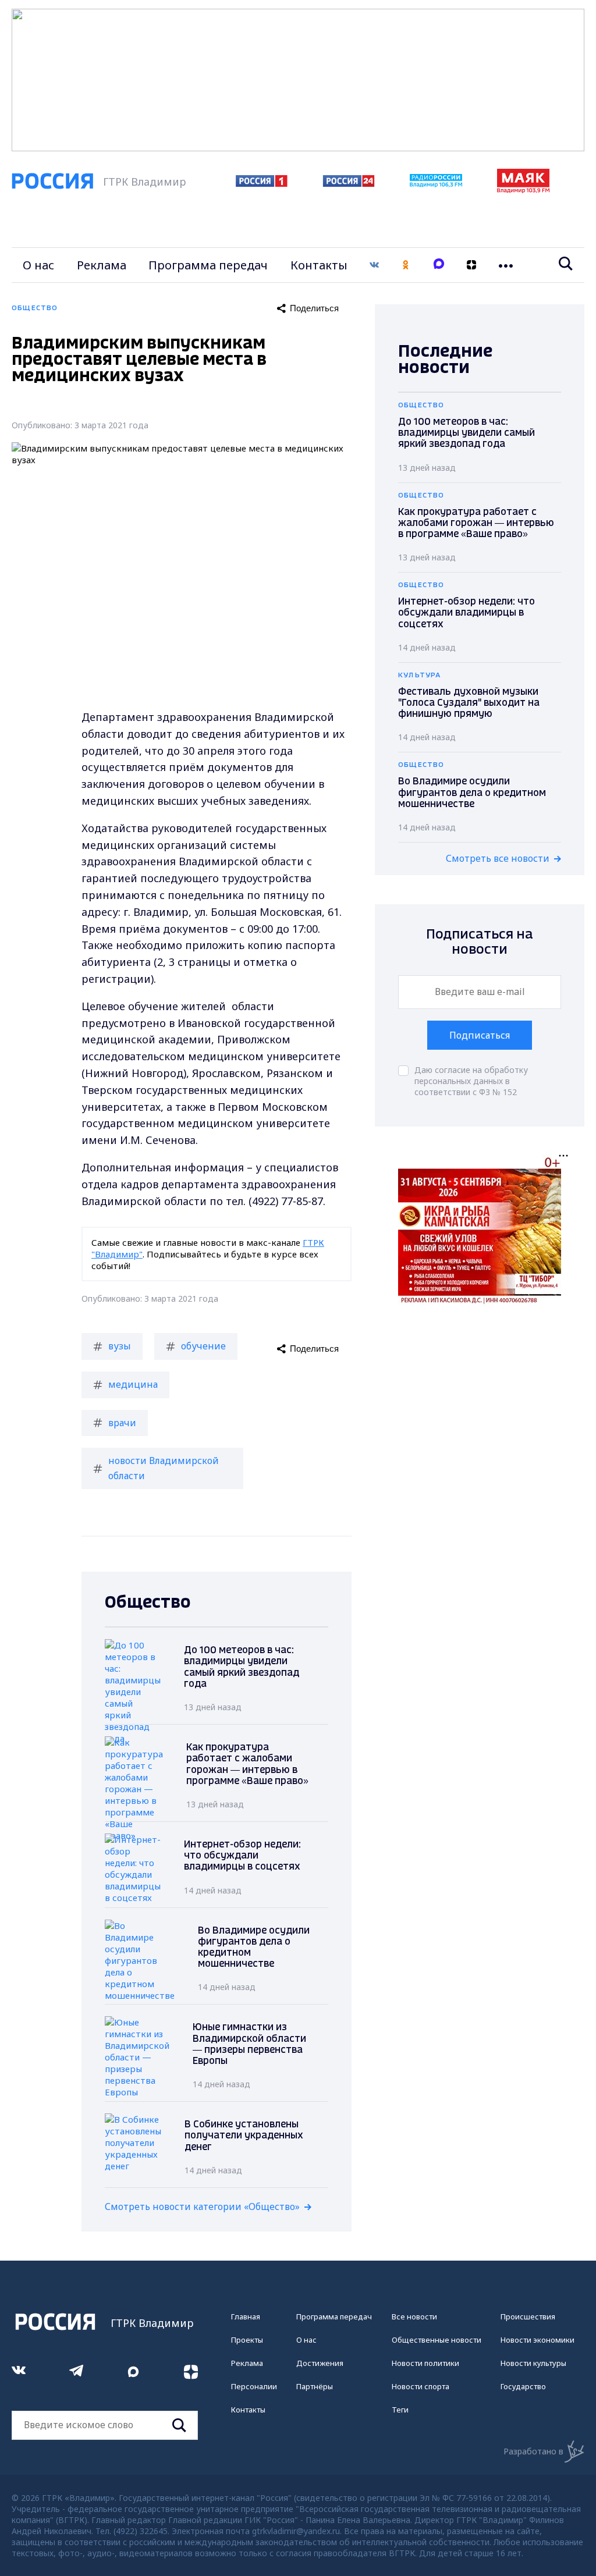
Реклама (102, 265)
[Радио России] (436, 184)
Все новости (414, 2316)
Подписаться (480, 1035)
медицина (133, 1384)
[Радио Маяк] (523, 190)
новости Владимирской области (164, 1468)
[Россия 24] (349, 183)
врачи (122, 1423)
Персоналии (254, 2386)
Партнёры (315, 2386)
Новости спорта (421, 2386)
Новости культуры (533, 2363)
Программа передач (208, 265)
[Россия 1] (262, 183)
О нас (38, 265)
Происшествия (528, 2316)
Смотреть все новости (498, 858)
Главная (246, 2316)
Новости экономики (538, 2340)
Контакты (319, 265)
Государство (523, 2386)
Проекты (247, 2340)
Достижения (320, 2363)
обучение (203, 1346)
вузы (120, 1346)
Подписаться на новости (480, 942)
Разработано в (533, 2451)
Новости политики (425, 2363)
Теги (400, 2410)
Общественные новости (437, 2340)
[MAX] (439, 265)
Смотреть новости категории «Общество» (202, 2207)
